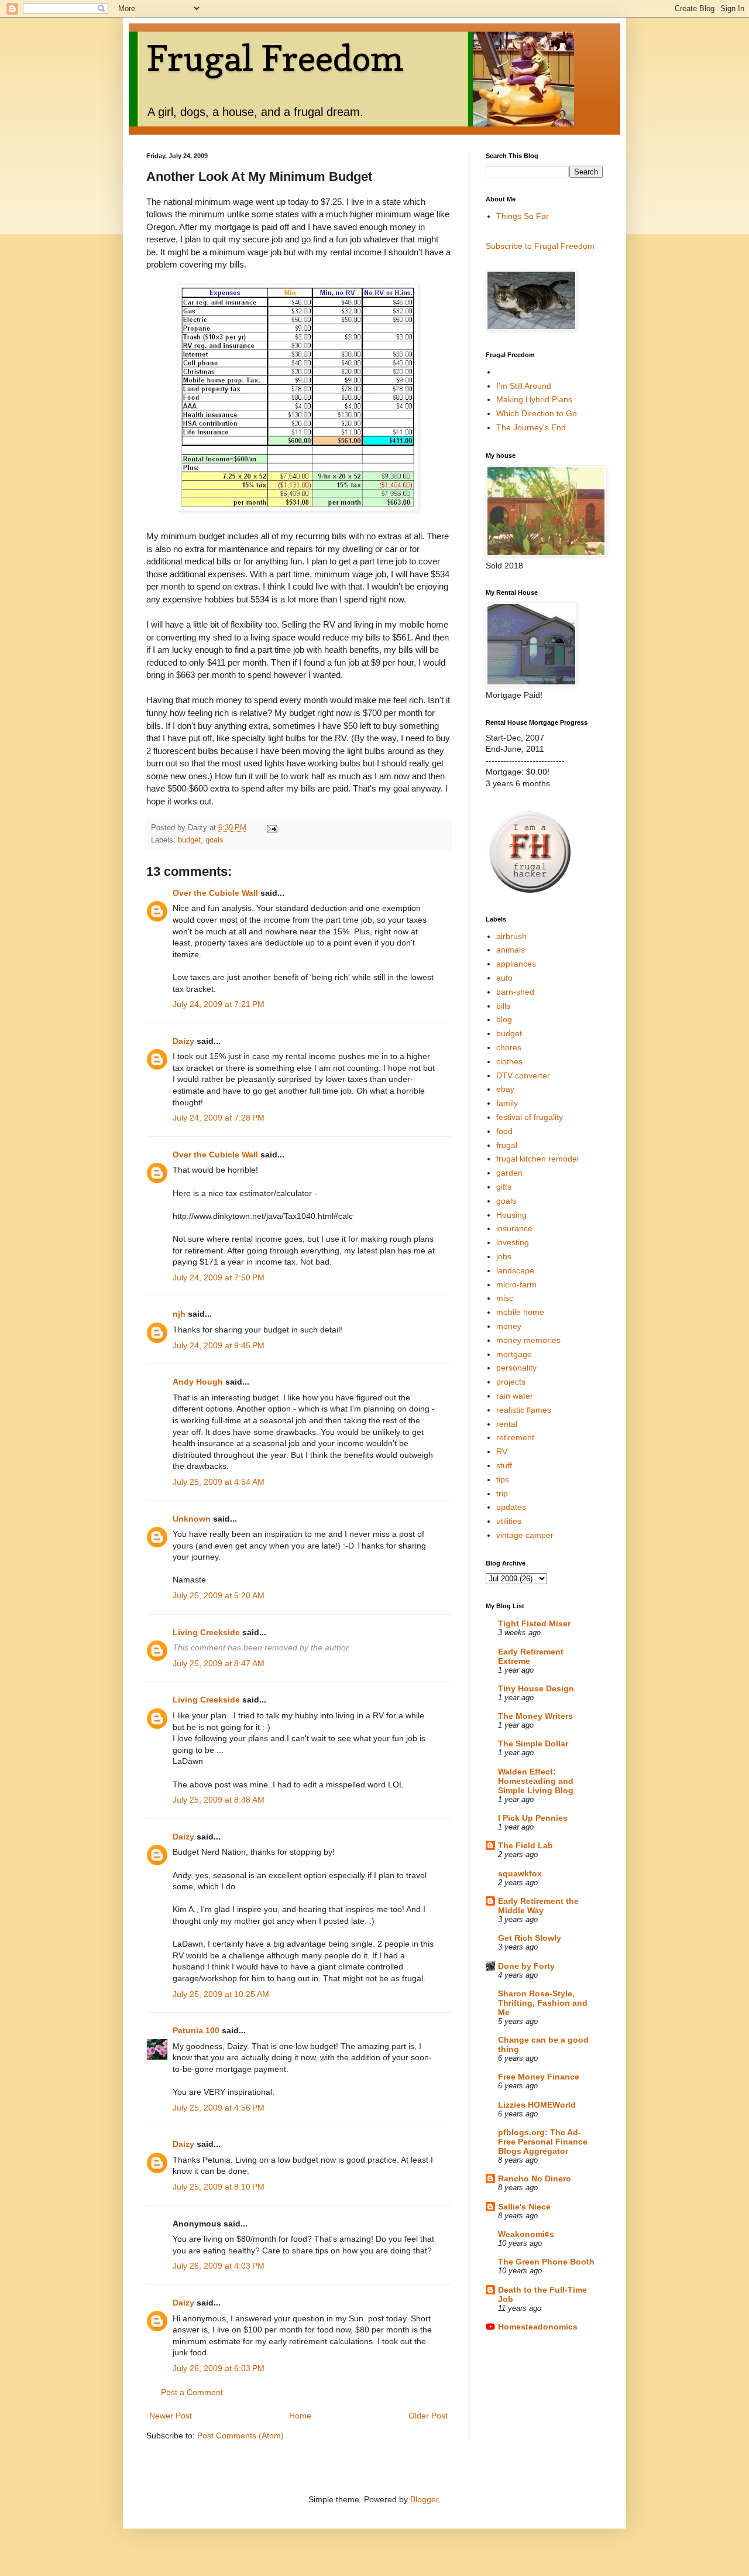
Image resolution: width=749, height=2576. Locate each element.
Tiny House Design (536, 1688)
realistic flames (524, 1410)
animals (511, 950)
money (509, 1326)
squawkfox (520, 1873)
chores (509, 1047)
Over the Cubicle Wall (215, 893)
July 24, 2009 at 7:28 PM (219, 1118)
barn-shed (515, 992)
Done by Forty (526, 1966)
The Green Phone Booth (546, 2262)
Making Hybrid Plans (534, 399)
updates (511, 1507)
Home (300, 2416)
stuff (504, 1465)
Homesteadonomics (538, 2327)
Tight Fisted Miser (534, 1623)
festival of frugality (530, 1117)
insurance (514, 1228)
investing (513, 1242)
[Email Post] (272, 828)
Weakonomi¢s (526, 2234)
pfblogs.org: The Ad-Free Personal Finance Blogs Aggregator (543, 2142)
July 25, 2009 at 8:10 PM (219, 2187)
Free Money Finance (539, 2077)
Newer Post (171, 2416)
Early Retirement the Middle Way (538, 1906)
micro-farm (516, 1284)
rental (507, 1424)
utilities (509, 1521)
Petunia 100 (196, 2030)
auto (504, 978)
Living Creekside (206, 1632)
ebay (505, 1089)
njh (179, 1314)
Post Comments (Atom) (240, 2435)
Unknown (192, 1519)
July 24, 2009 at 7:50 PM (219, 1277)
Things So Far (523, 216)
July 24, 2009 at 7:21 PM (219, 1004)
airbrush (511, 936)
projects (511, 1382)
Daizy (183, 1041)
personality (516, 1368)
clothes (509, 1061)
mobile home (520, 1312)
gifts (504, 1187)
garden (509, 1173)
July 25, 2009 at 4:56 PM (219, 2108)
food (504, 1131)
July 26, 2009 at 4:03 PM (219, 2266)
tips (503, 1479)
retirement (515, 1437)
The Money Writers (535, 1716)
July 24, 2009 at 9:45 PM (219, 1345)
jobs (504, 1256)
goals (214, 840)
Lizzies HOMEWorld (537, 2105)
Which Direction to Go (537, 413)
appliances (516, 964)
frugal (507, 1145)
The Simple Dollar (533, 1743)
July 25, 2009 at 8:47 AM (219, 1663)
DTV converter (523, 1075)
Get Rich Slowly (530, 1938)
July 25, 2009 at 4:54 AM (219, 1482)
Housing (511, 1215)
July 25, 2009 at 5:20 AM (219, 1595)
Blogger (424, 2499)
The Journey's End (531, 427)
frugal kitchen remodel (537, 1159)
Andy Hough (198, 1382)
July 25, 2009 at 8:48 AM (219, 1800)
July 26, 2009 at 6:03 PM (219, 2368)
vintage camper (525, 1535)
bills (503, 1006)
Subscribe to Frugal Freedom (540, 246)
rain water (515, 1396)
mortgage (514, 1354)
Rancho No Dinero (535, 2178)
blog (504, 1019)
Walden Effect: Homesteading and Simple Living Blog (536, 1781)
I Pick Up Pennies (533, 1818)
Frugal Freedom (275, 58)
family (507, 1103)
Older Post (428, 2416)
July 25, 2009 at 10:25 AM (221, 1994)
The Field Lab (525, 1845)
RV (502, 1451)
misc (505, 1298)
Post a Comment (192, 2392)
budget (189, 840)
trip (502, 1493)
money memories (528, 1340)
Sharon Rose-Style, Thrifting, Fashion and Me (543, 2003)
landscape (515, 1270)
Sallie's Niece (524, 2207)
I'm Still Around (524, 386)
